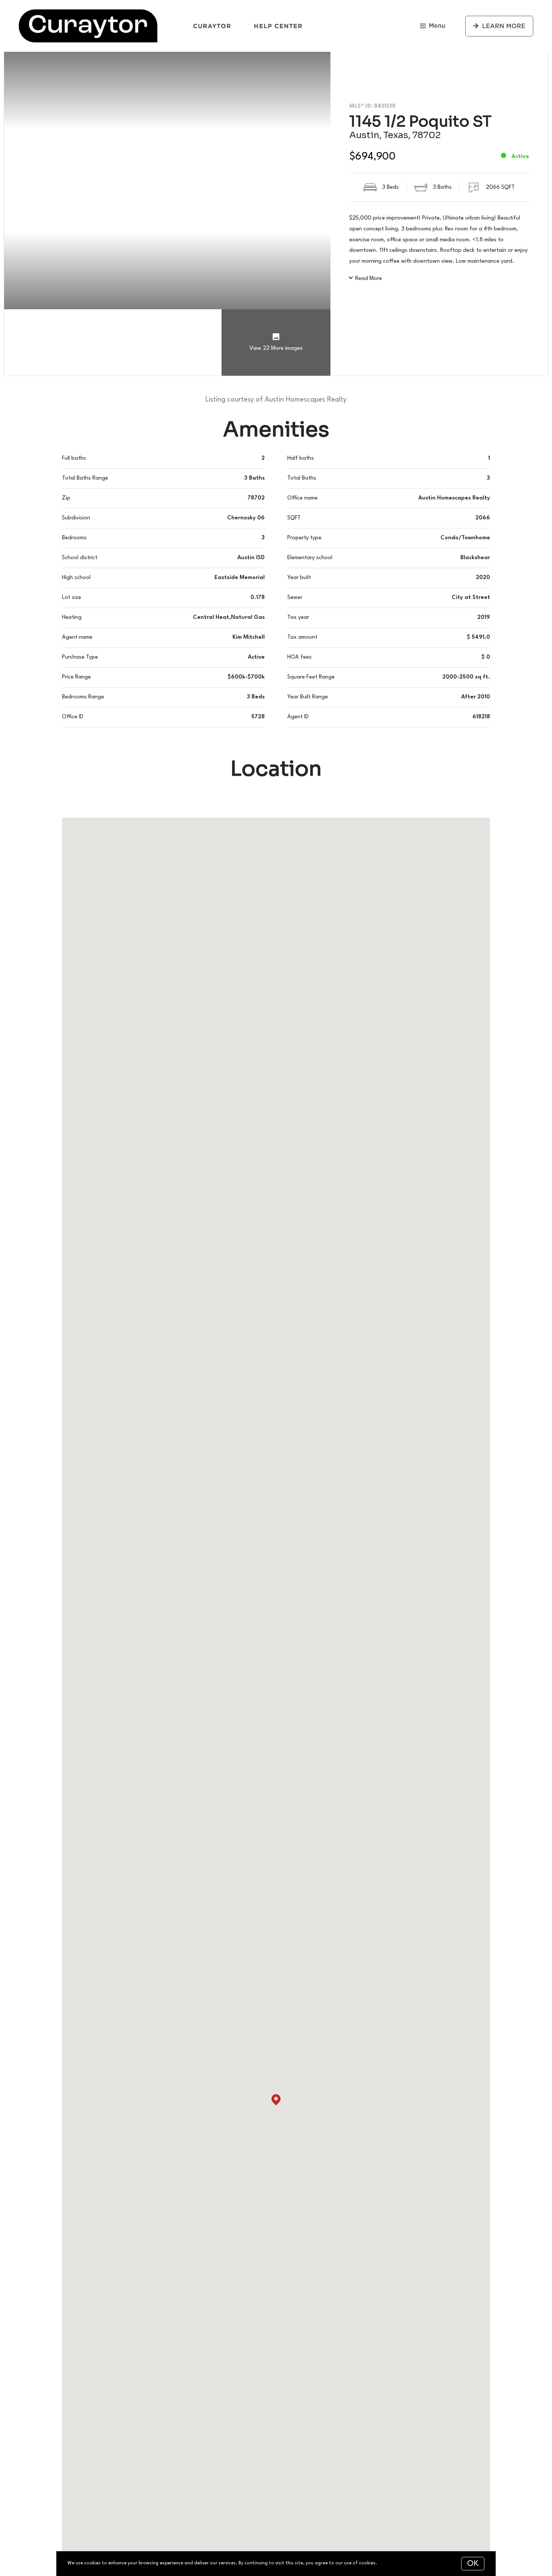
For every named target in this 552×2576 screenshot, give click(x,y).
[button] (276, 2100)
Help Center (278, 26)
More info (389, 2563)
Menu (437, 26)
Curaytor (212, 26)
